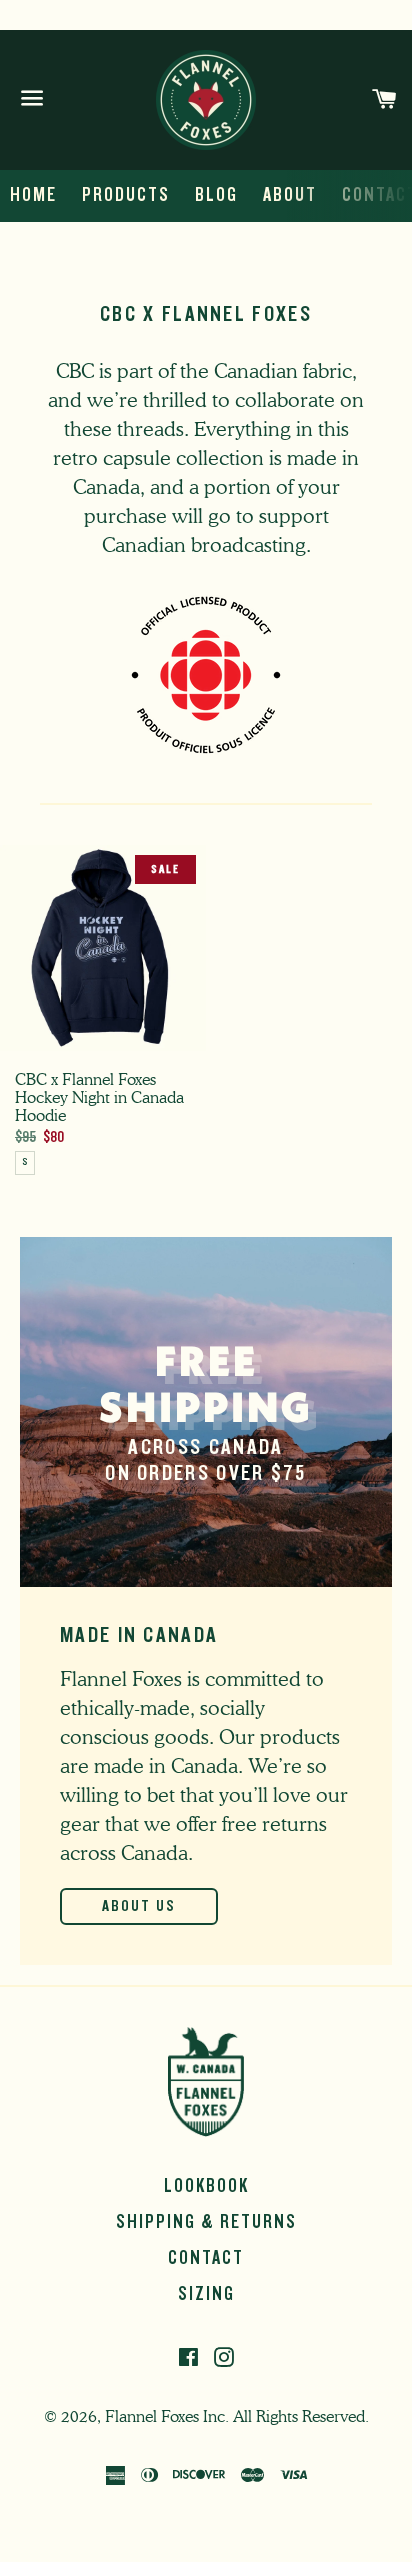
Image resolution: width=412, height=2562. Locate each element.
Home (33, 195)
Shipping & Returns (206, 2222)
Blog (216, 195)
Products (126, 195)
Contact (206, 2258)
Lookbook (206, 2186)
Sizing (206, 2294)
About (290, 195)
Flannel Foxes (152, 2416)
